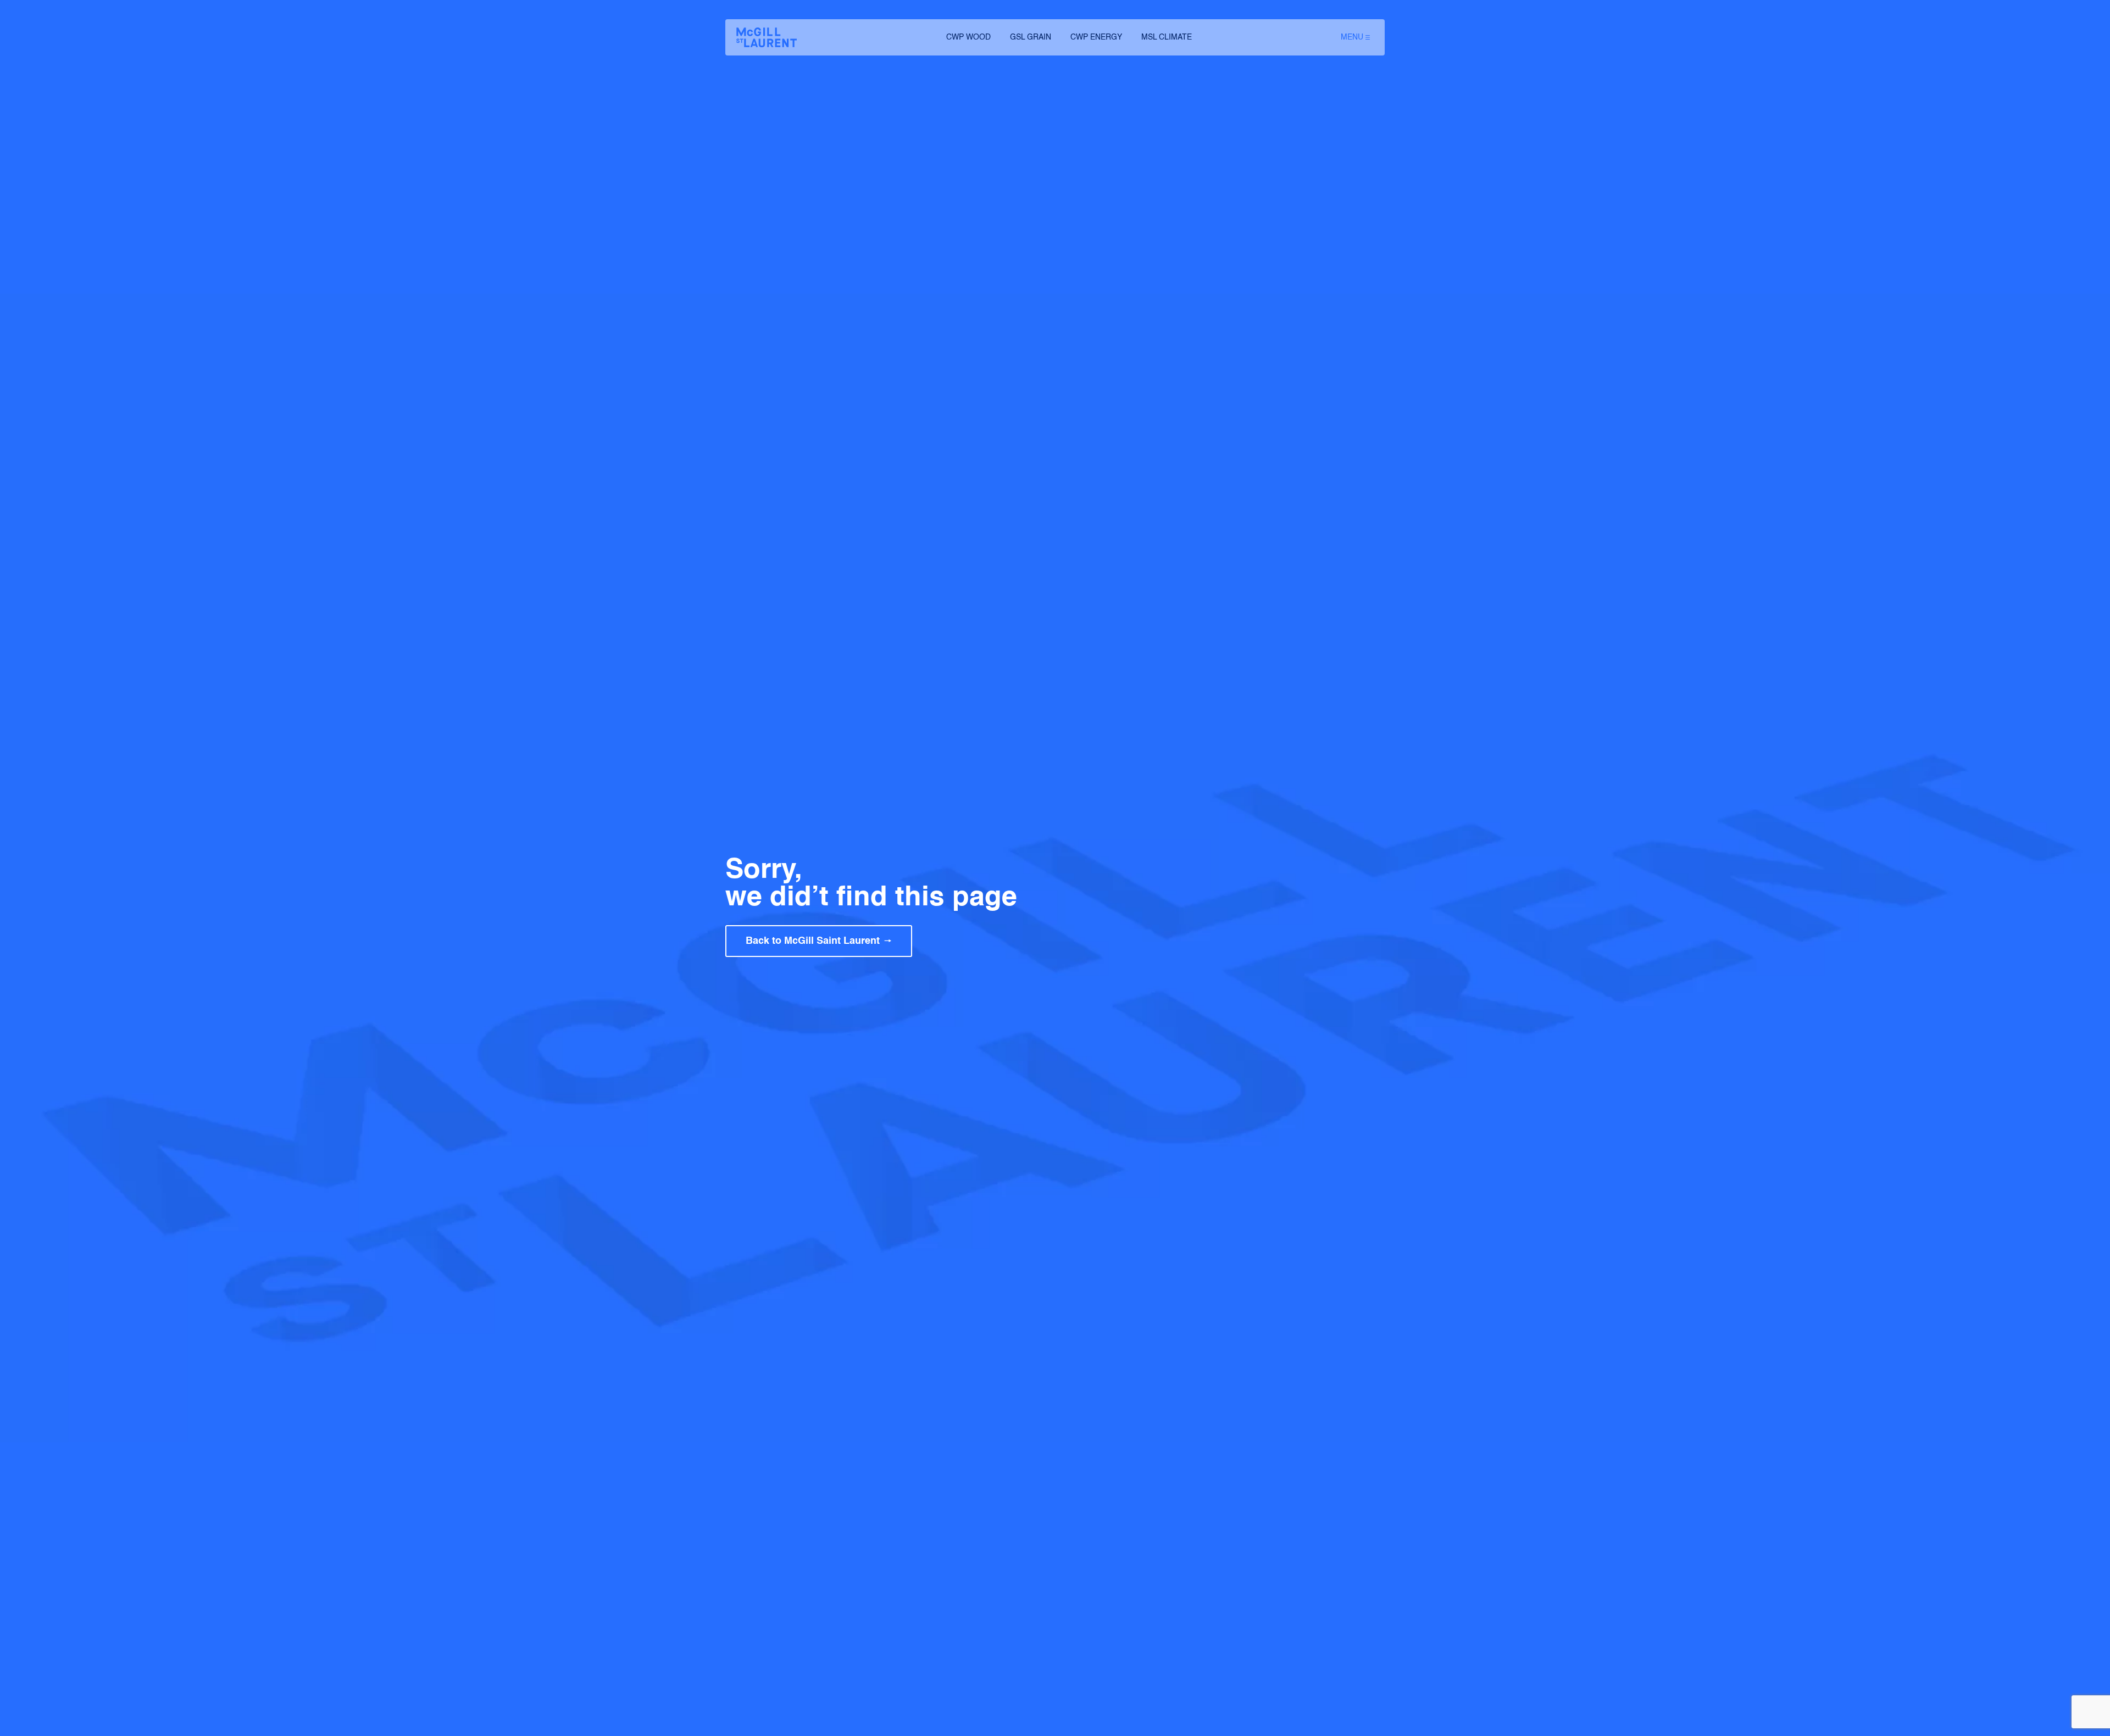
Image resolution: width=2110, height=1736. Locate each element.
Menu (1352, 37)
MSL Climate (1167, 37)
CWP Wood (968, 37)
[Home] (767, 37)
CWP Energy (1096, 37)
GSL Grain (1031, 37)
